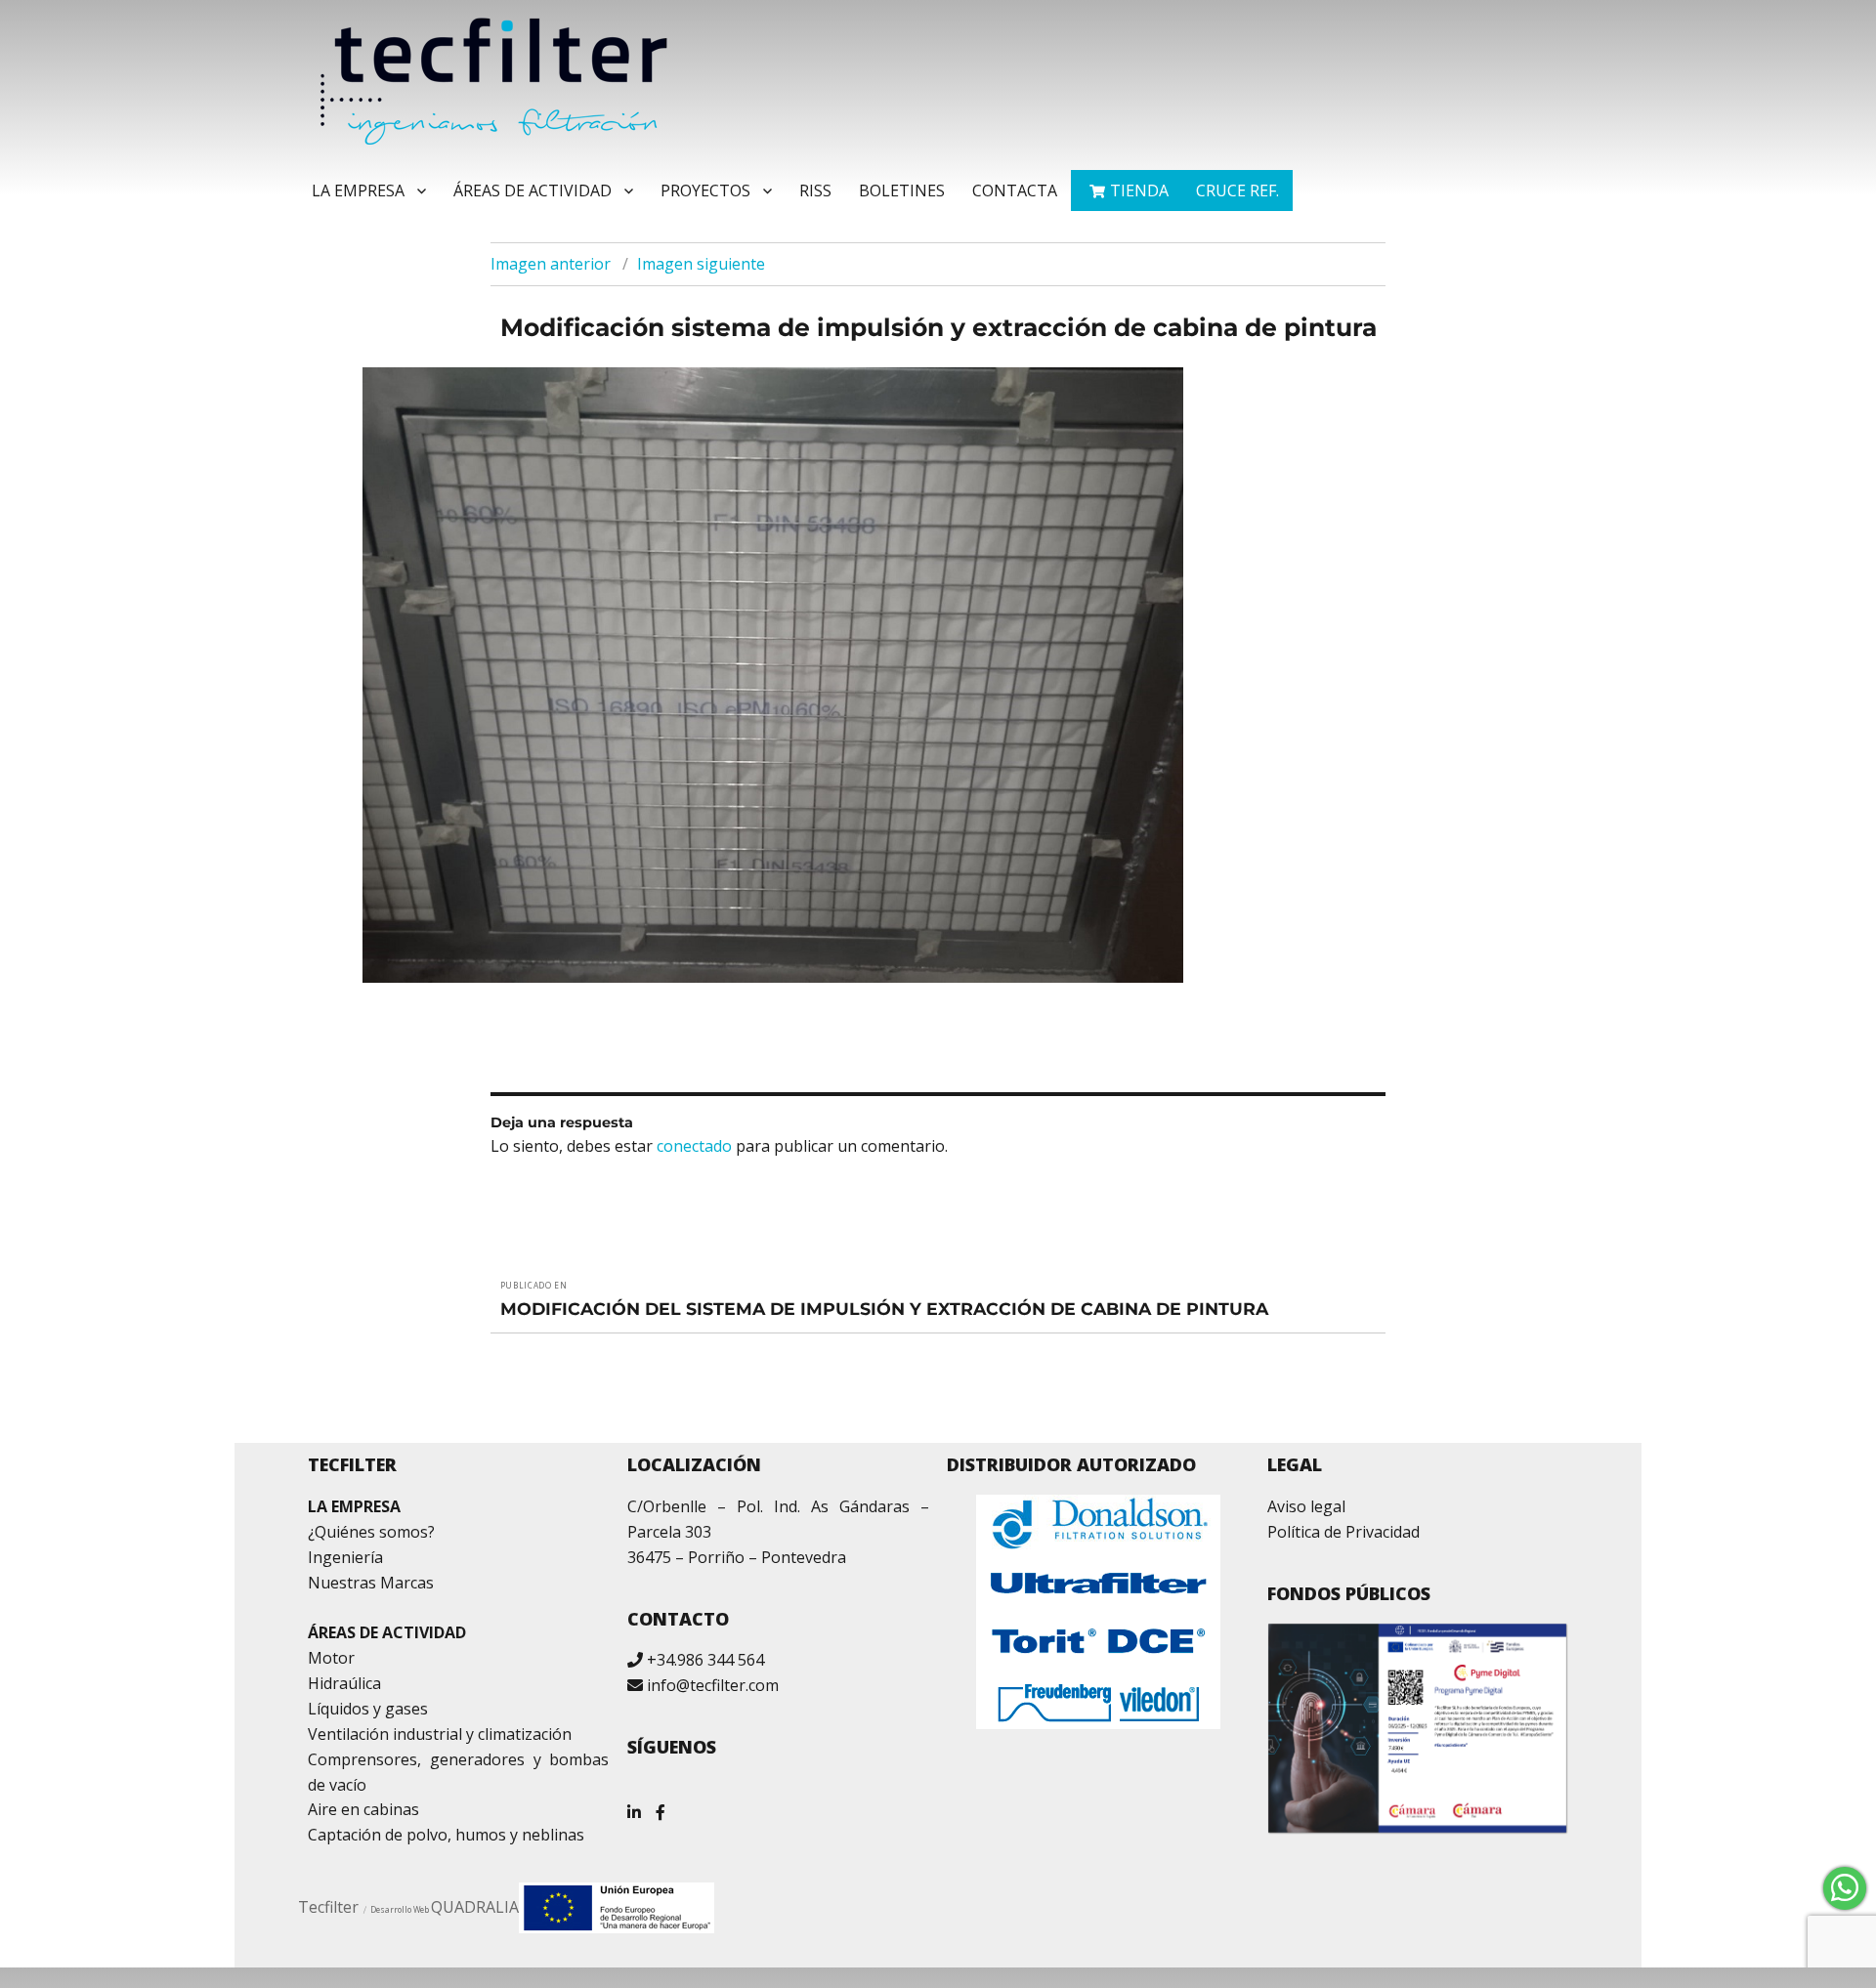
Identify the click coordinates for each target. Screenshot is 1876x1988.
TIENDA (1139, 190)
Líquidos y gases (368, 1709)
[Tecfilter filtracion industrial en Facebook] (661, 1805)
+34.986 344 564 (705, 1660)
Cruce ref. (1237, 190)
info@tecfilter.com (713, 1685)
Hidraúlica (344, 1683)
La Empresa (358, 190)
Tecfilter (328, 1907)
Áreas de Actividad (533, 190)
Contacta (1015, 190)
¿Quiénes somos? (371, 1532)
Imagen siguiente (701, 264)
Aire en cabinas (363, 1809)
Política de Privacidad (1343, 1532)
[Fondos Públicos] (1418, 1728)
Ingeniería (345, 1557)
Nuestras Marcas (371, 1583)
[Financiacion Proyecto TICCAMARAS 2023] (617, 1906)
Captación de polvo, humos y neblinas (446, 1835)
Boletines (902, 190)
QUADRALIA (475, 1907)
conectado (694, 1146)
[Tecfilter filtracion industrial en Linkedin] (634, 1805)
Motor (331, 1658)
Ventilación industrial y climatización (440, 1734)
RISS (815, 190)
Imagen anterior (551, 264)
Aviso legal (1306, 1506)
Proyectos (705, 190)
